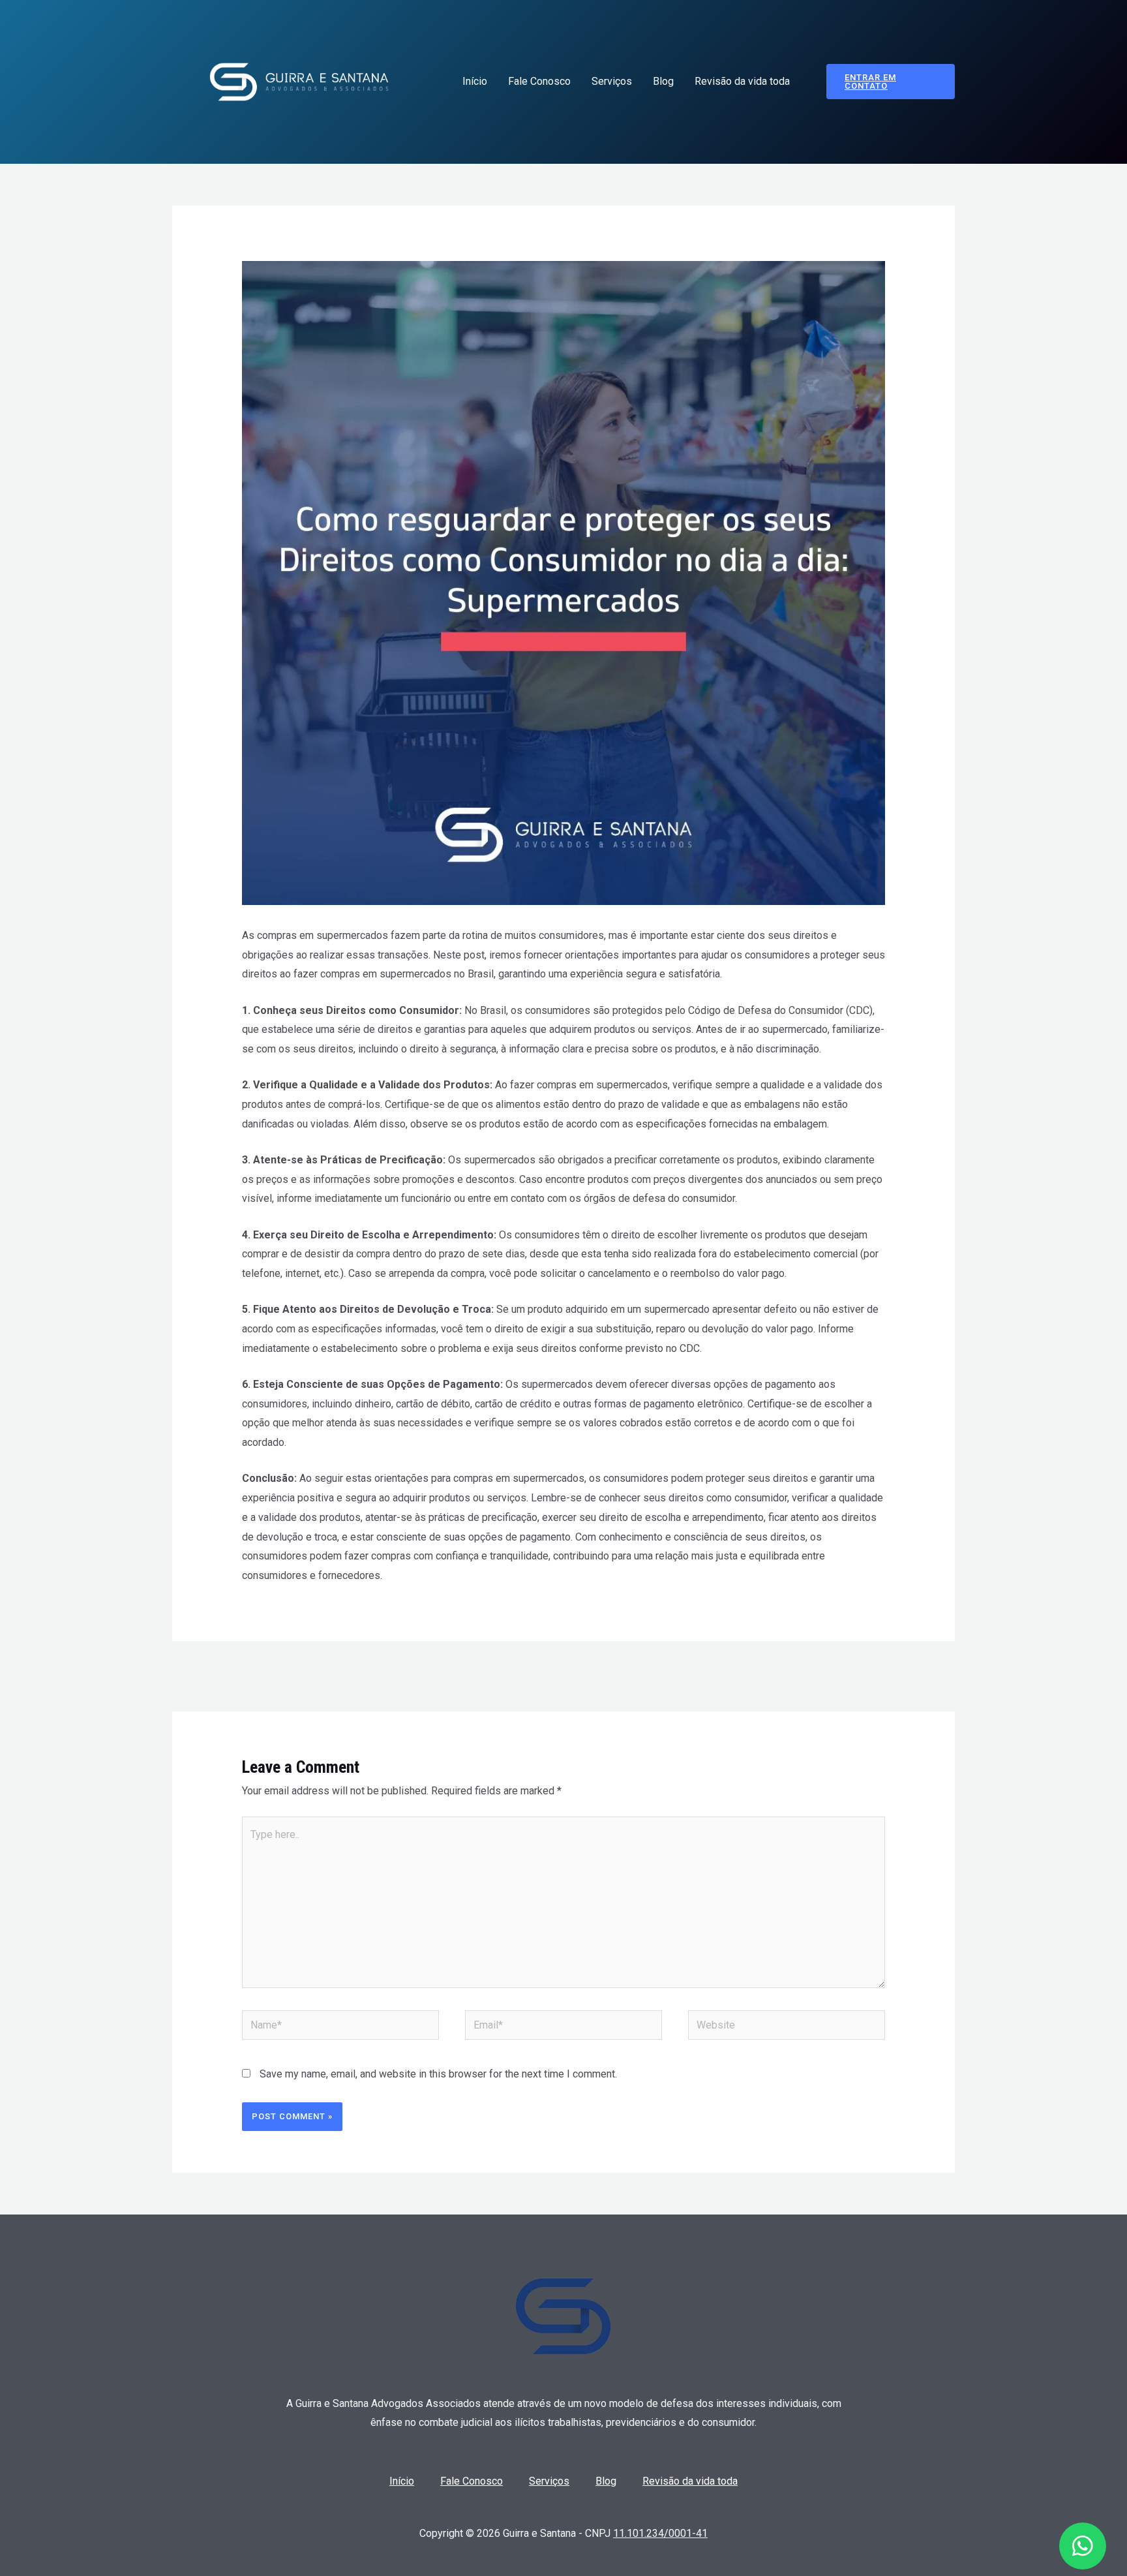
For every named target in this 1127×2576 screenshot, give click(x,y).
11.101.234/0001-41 (660, 2533)
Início (475, 81)
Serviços (612, 81)
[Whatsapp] (1083, 2546)
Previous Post (266, 1675)
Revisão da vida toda (742, 81)
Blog (663, 81)
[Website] (787, 2028)
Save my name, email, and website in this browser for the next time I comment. (438, 2074)
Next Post (871, 1675)
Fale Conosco (539, 81)
